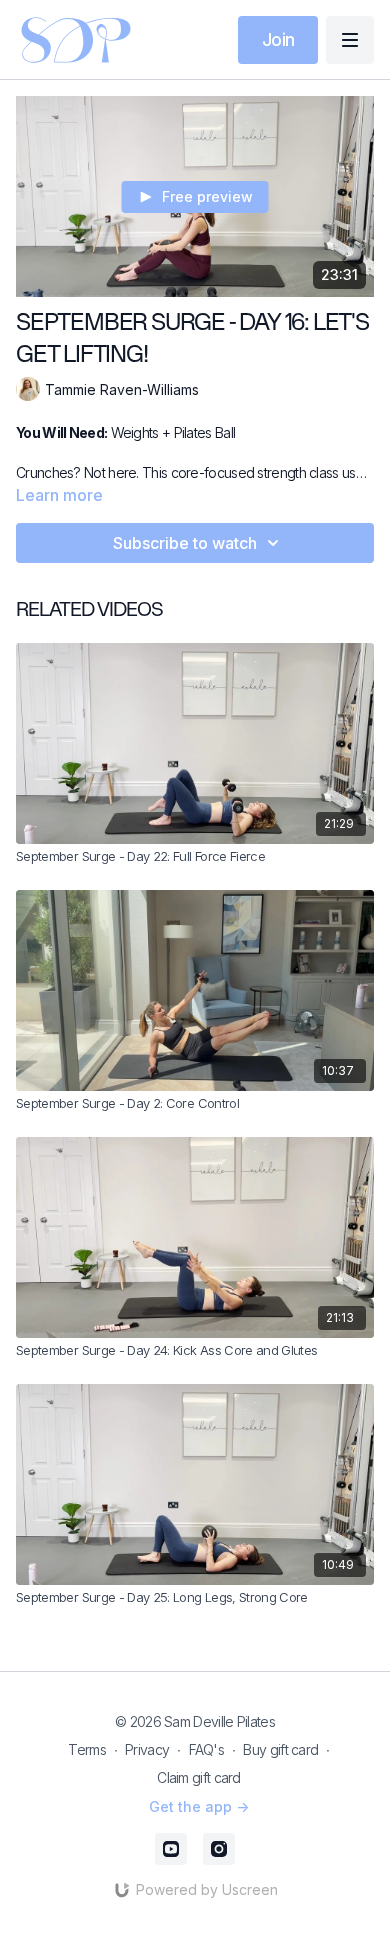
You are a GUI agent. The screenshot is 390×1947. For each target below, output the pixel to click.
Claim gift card (199, 1777)
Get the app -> (199, 1806)
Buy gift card (280, 1749)
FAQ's (207, 1749)
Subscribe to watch (185, 543)
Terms (87, 1749)
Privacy (147, 1749)
